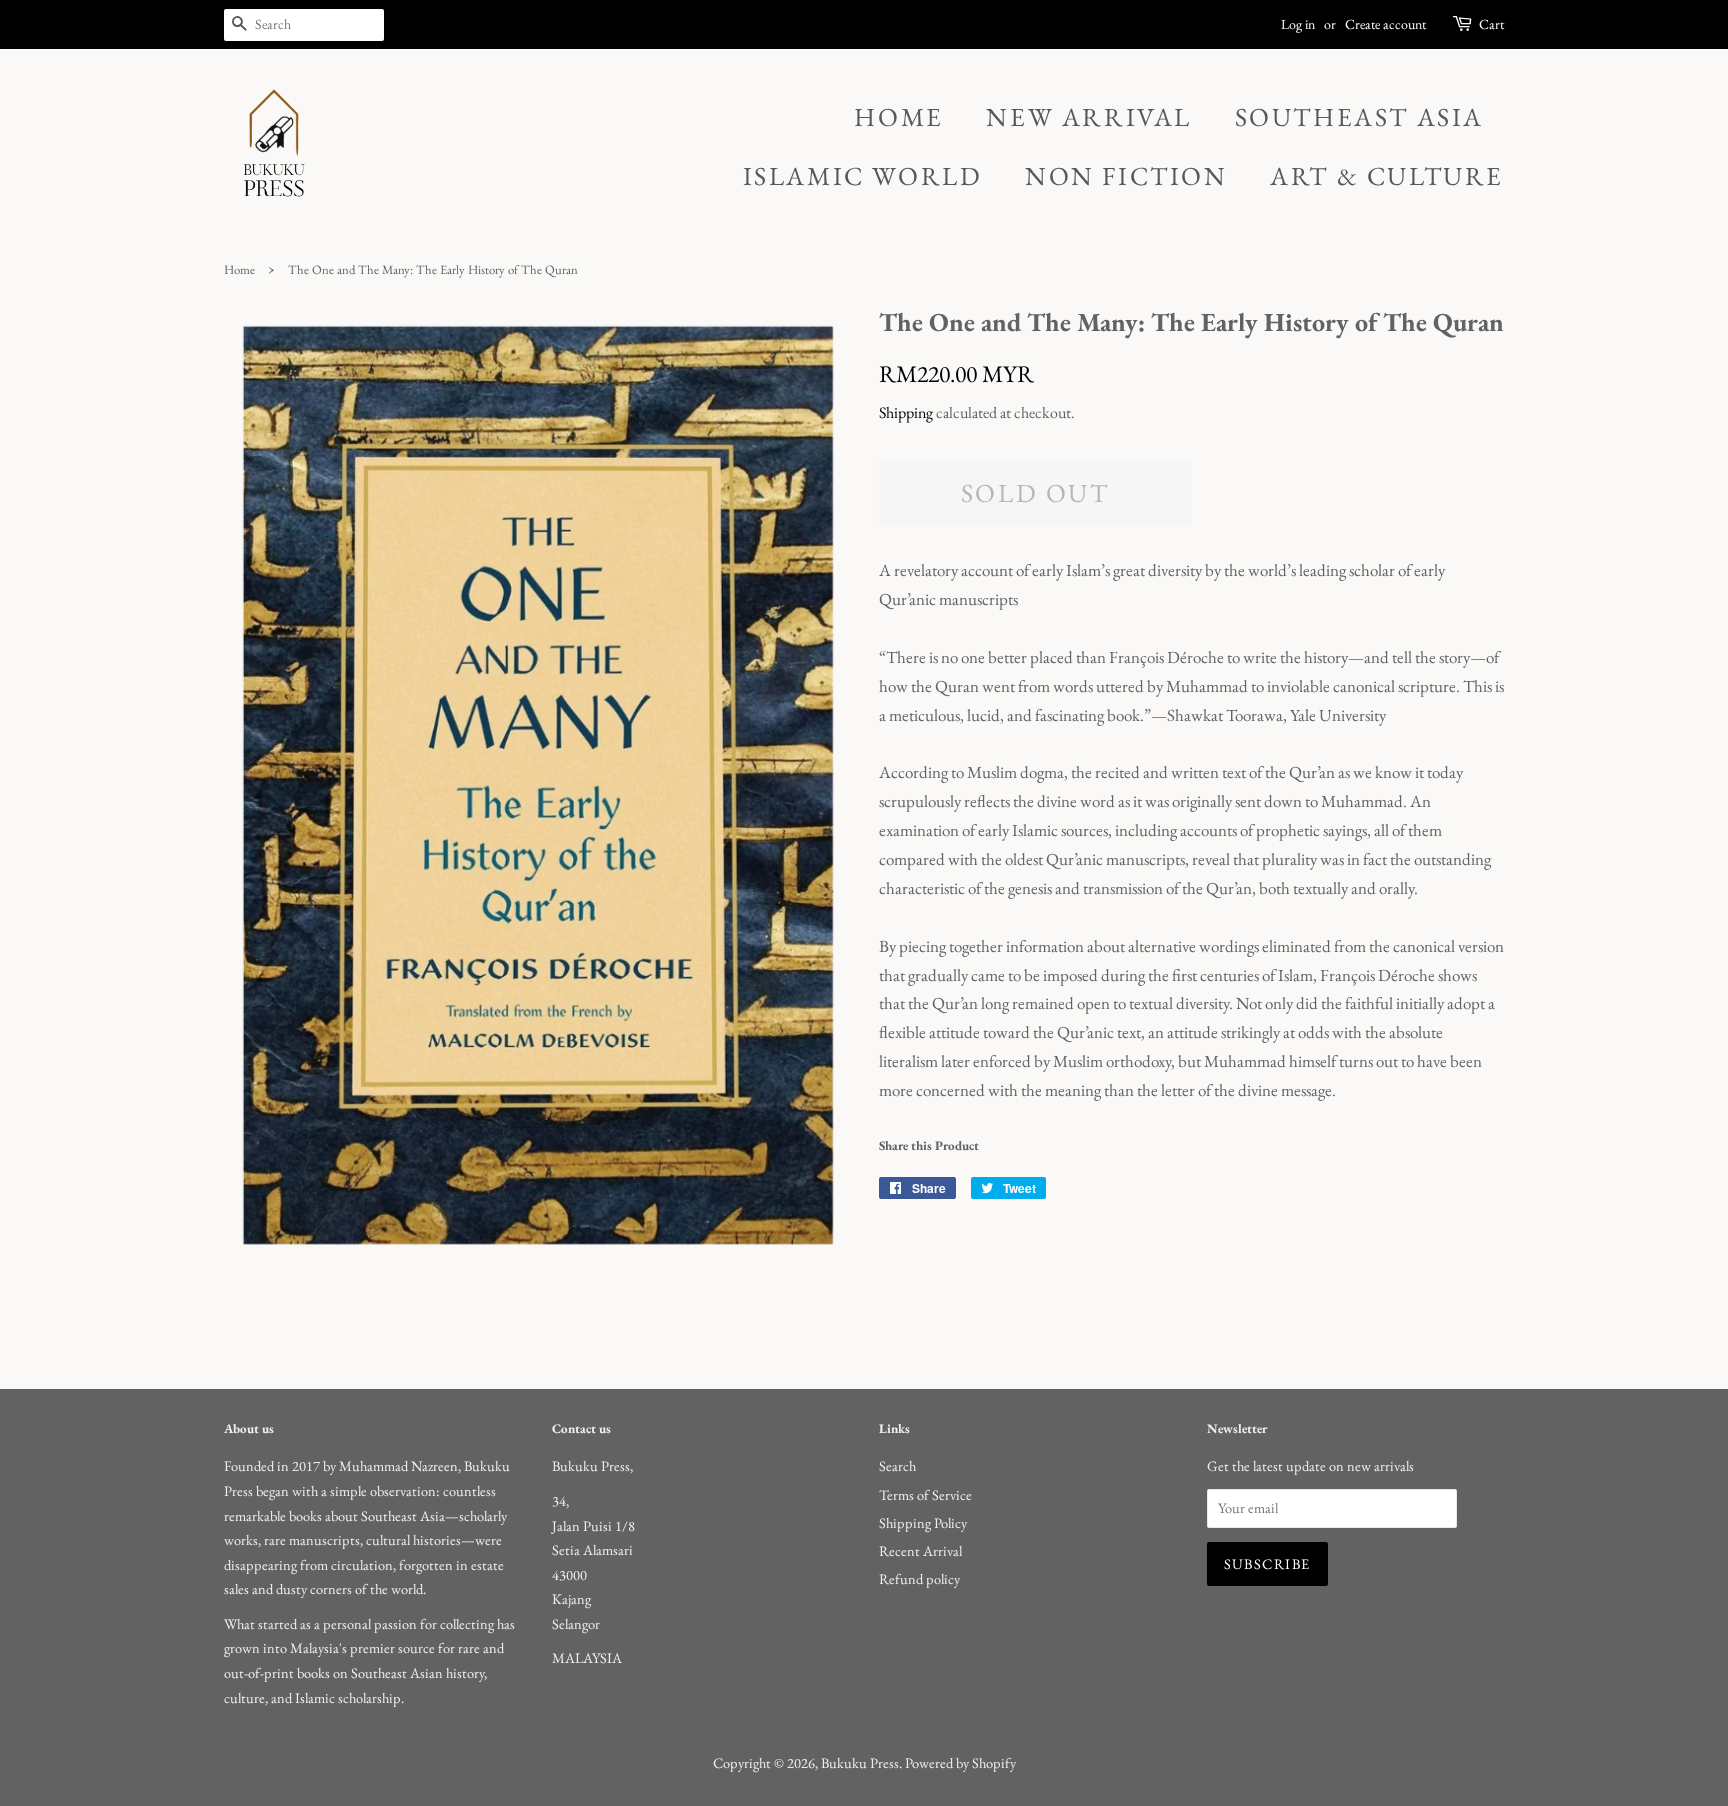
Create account (1385, 24)
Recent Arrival (920, 1550)
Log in (1298, 24)
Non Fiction (1126, 176)
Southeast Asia (1359, 117)
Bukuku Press (860, 1762)
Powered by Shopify (960, 1762)
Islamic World (863, 176)
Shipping (906, 412)
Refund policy (919, 1578)
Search (897, 1465)
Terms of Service (925, 1494)
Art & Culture (1387, 176)
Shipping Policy (923, 1522)
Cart (1491, 24)
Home (898, 117)
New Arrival (1089, 117)
